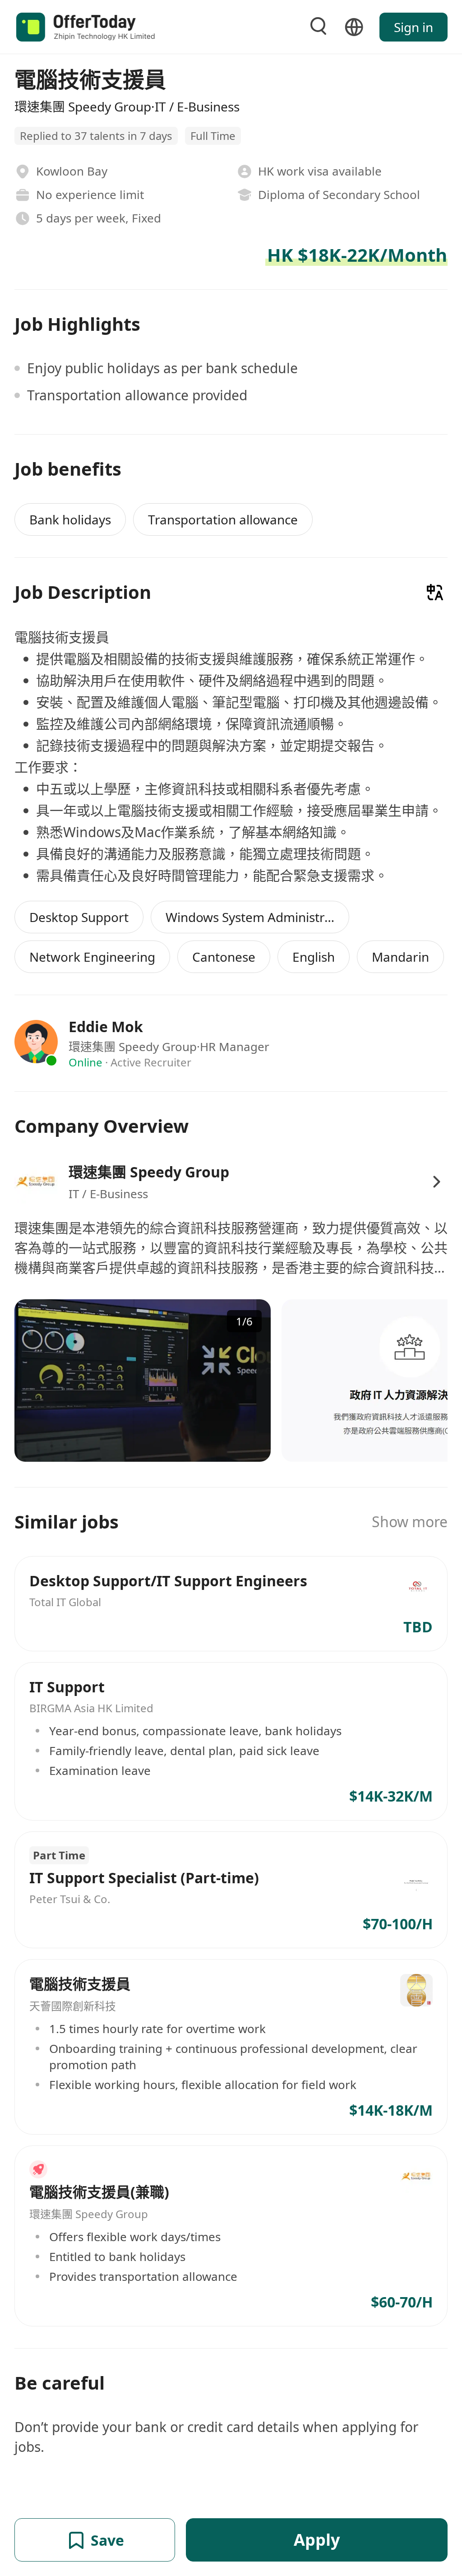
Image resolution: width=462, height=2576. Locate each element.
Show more (410, 1522)
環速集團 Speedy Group (149, 1172)
